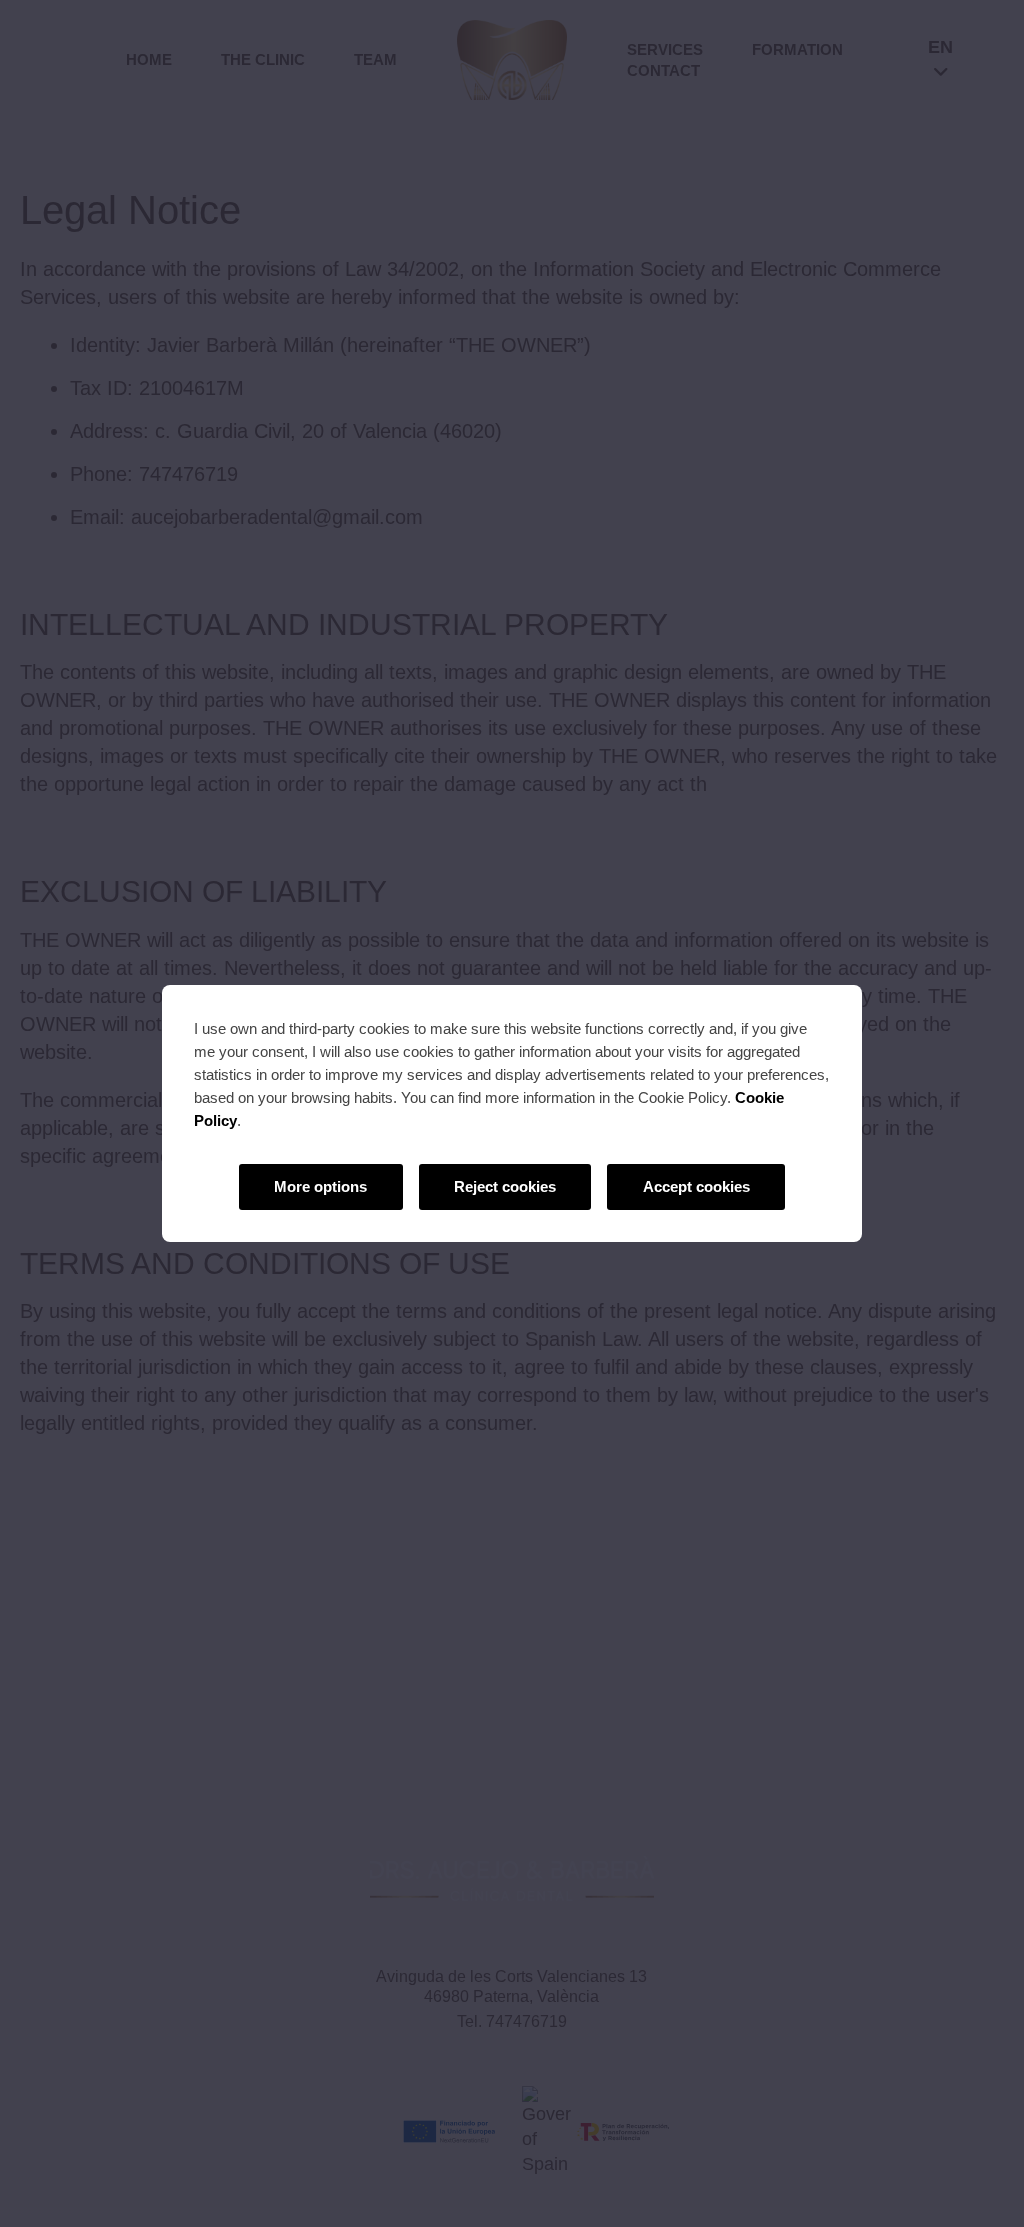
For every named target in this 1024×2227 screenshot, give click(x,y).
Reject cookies (505, 1186)
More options (320, 1186)
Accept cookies (696, 1186)
